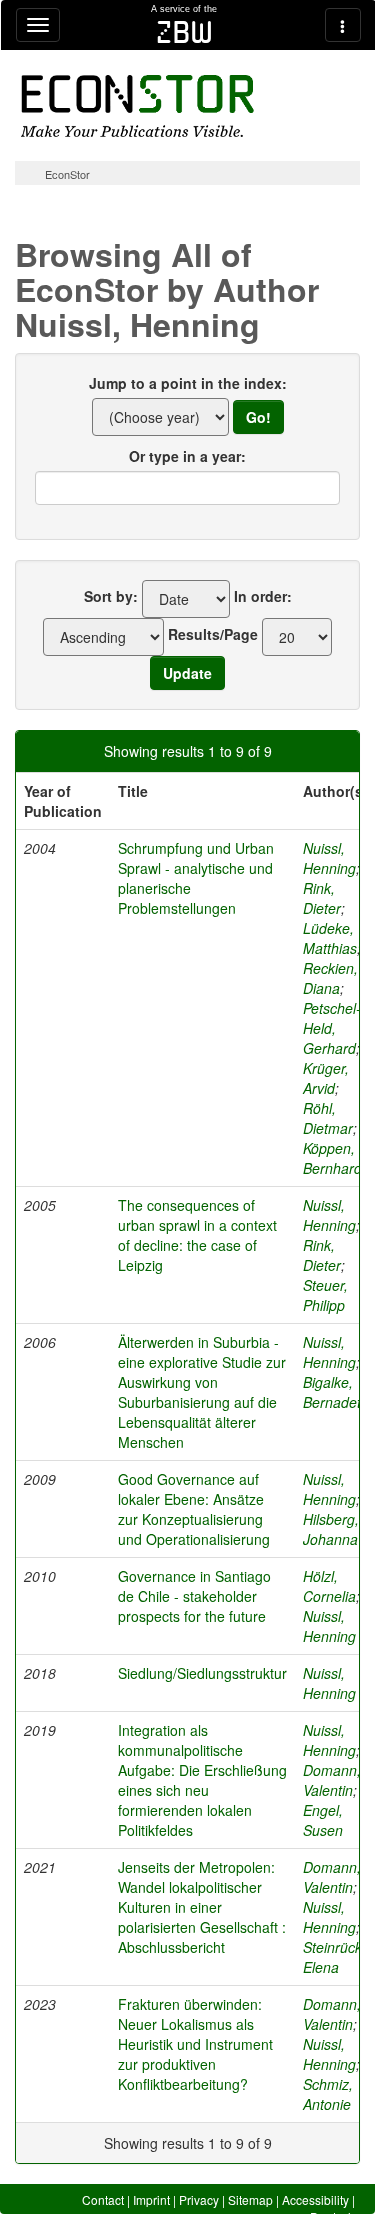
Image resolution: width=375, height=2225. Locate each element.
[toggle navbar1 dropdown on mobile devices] (38, 25)
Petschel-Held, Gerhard (332, 1028)
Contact (103, 2199)
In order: (263, 596)
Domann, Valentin (332, 1780)
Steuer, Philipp (325, 1295)
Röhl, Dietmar (328, 1118)
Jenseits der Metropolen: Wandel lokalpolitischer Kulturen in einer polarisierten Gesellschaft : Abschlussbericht (202, 1907)
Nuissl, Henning (329, 858)
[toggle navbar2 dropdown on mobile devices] (343, 25)
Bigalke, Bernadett (334, 1392)
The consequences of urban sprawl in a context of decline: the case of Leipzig (197, 1235)
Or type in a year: (187, 456)
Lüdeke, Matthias (330, 938)
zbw (184, 32)
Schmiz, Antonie (328, 2094)
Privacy (199, 2199)
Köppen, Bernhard (332, 1158)
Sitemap (250, 2199)
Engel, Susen (323, 1820)
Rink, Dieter (322, 898)
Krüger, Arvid (326, 1078)
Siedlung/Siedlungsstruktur (202, 1673)
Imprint (151, 2199)
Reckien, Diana (330, 978)
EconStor (67, 174)
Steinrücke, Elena (338, 1957)
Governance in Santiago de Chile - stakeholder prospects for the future (194, 1596)
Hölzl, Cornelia (329, 1586)
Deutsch (332, 2216)
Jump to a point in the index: (188, 383)
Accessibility (315, 2199)
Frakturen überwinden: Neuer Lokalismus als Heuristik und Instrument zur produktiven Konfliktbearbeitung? (195, 2044)
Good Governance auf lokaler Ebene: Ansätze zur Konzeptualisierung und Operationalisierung (194, 1509)
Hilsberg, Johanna (331, 1529)
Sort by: (111, 596)
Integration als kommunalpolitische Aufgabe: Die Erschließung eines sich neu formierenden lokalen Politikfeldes (202, 1780)
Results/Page (213, 634)
